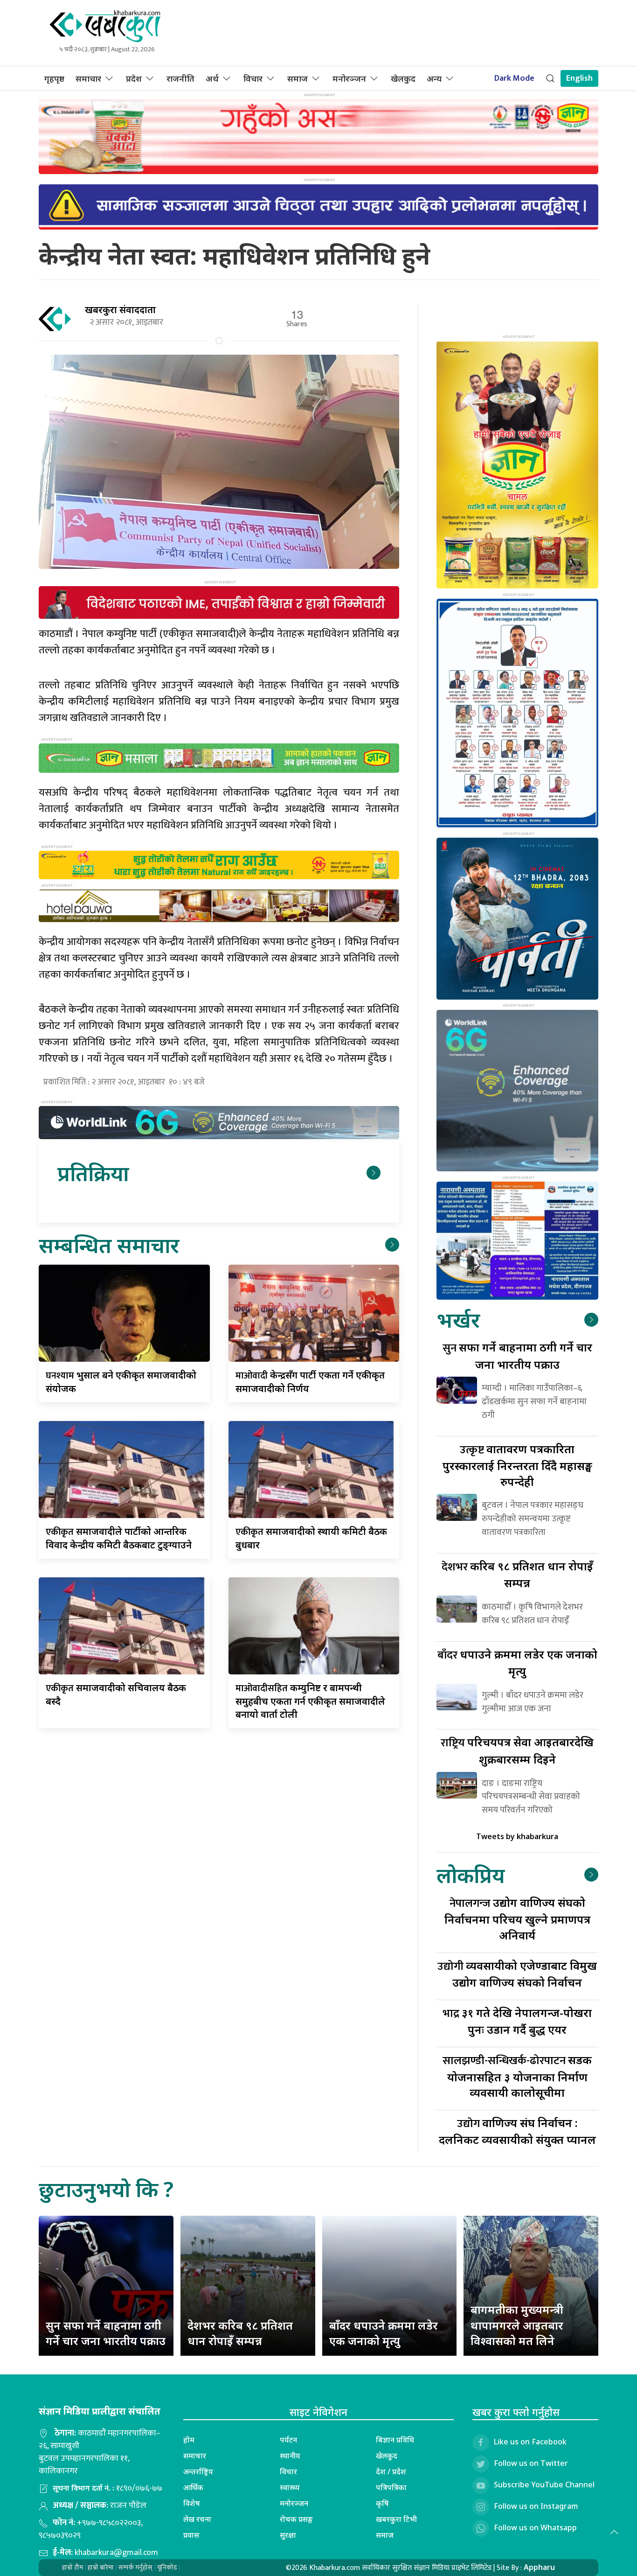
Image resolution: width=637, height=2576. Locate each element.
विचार (253, 78)
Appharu (539, 2567)
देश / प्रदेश (391, 2471)
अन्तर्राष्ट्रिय (198, 2471)
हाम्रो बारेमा (101, 2567)
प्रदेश (134, 78)
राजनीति (180, 78)
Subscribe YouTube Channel (544, 2485)
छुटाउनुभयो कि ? (106, 2189)
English (579, 78)
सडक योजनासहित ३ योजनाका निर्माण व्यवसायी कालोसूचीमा (517, 2076)
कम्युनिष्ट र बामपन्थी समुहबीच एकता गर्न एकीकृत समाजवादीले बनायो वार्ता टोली (310, 1701)
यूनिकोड (167, 2567)
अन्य (434, 78)
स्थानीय (290, 2456)
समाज (298, 78)
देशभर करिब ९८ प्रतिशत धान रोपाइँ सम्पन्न (240, 2333)
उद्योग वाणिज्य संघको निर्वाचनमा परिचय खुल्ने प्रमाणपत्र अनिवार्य (517, 1919)
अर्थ (212, 78)
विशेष (192, 2503)
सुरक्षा (288, 2535)
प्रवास (191, 2535)
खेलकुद (403, 78)
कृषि (382, 2503)
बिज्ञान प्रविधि (395, 2440)
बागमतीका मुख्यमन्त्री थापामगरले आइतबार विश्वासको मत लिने (517, 2325)
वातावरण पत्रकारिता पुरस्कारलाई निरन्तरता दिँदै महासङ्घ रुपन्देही (517, 1465)
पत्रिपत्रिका (391, 2487)
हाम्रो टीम (73, 2567)
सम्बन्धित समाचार (109, 1245)
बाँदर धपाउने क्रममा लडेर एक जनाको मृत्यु (384, 2333)
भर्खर (458, 1319)
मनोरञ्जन (349, 78)
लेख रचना (197, 2519)
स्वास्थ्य (290, 2487)
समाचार (88, 78)
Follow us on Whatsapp (535, 2527)
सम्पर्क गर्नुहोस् (135, 2567)
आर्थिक (193, 2487)
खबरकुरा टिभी (396, 2519)
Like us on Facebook (530, 2442)
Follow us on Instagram (536, 2506)
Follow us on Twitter (531, 2463)
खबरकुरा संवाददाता (120, 310)
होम (189, 2440)
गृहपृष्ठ (54, 78)
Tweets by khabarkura (517, 1836)
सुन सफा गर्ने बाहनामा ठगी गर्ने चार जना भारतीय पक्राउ (106, 2333)
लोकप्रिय (471, 1875)
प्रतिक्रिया (93, 1173)
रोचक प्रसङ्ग (296, 2519)
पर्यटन (288, 2440)
